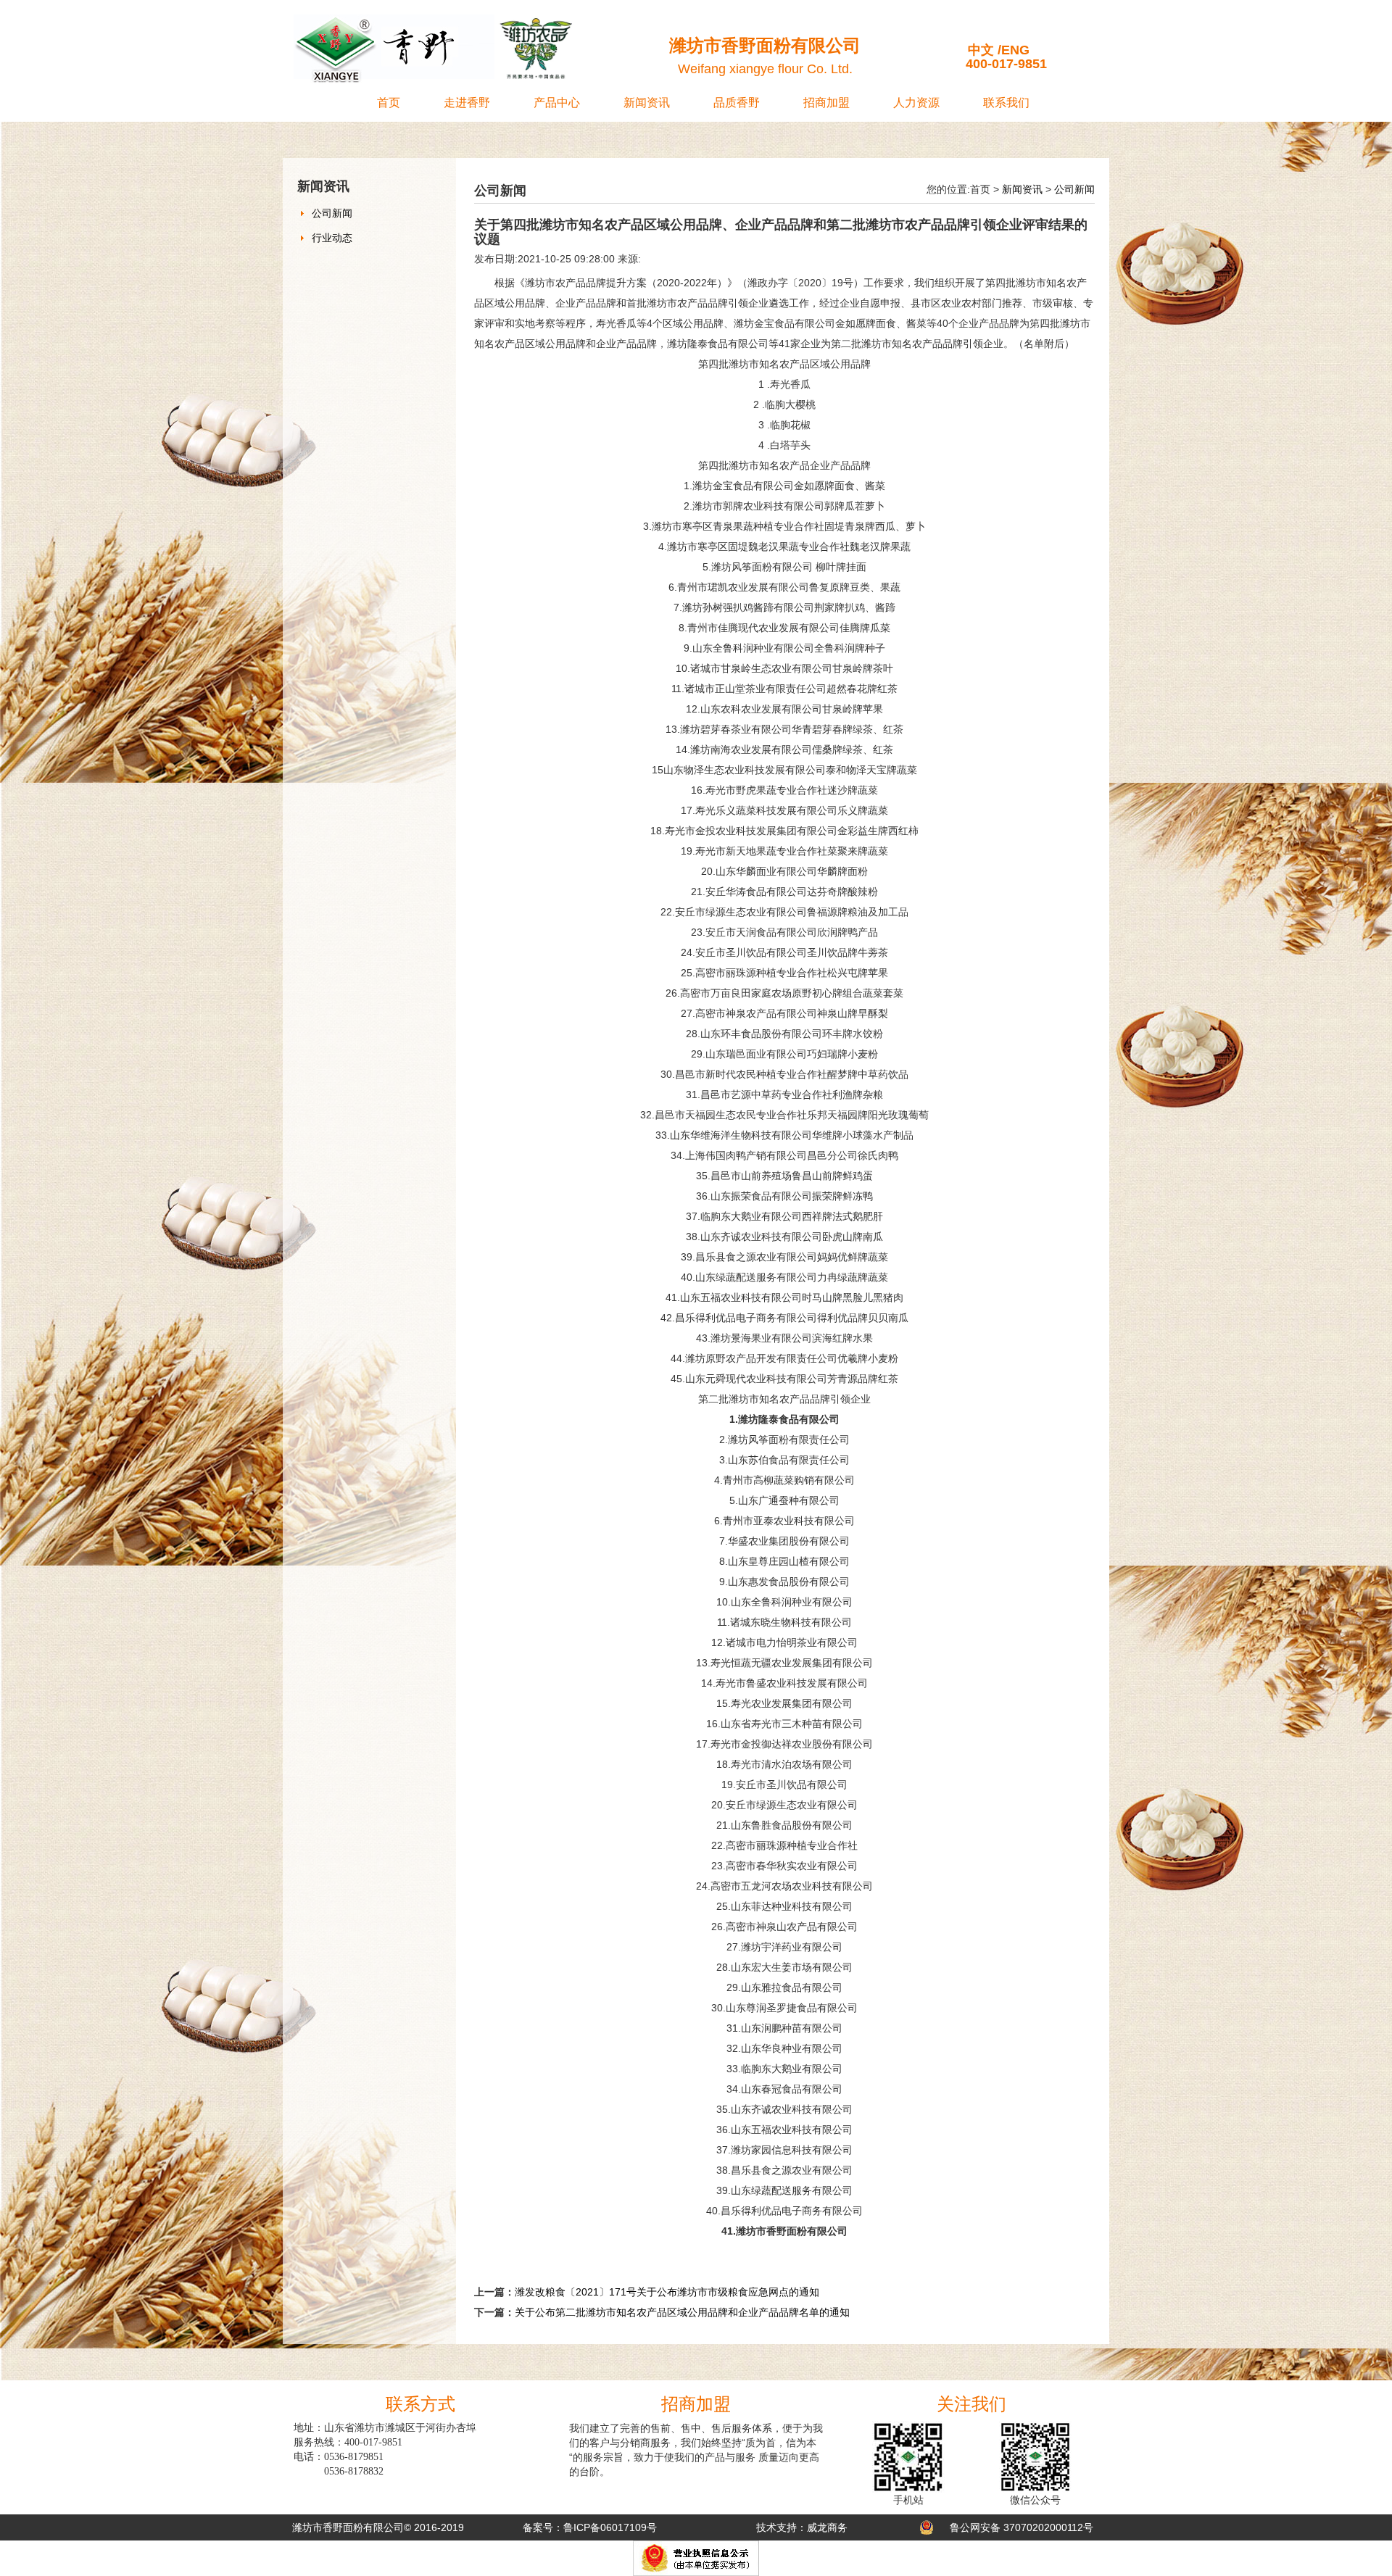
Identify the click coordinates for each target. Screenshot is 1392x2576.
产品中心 (557, 103)
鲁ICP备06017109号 (610, 2527)
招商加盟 (826, 103)
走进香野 (467, 103)
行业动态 (332, 238)
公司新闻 (332, 213)
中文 (981, 50)
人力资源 (916, 103)
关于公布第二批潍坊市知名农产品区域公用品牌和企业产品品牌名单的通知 (682, 2312)
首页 (389, 103)
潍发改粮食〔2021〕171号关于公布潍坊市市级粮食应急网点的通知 (667, 2292)
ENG (1015, 50)
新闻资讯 (647, 103)
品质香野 (737, 103)
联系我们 (1006, 103)
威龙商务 (827, 2527)
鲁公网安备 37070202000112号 (1022, 2527)
